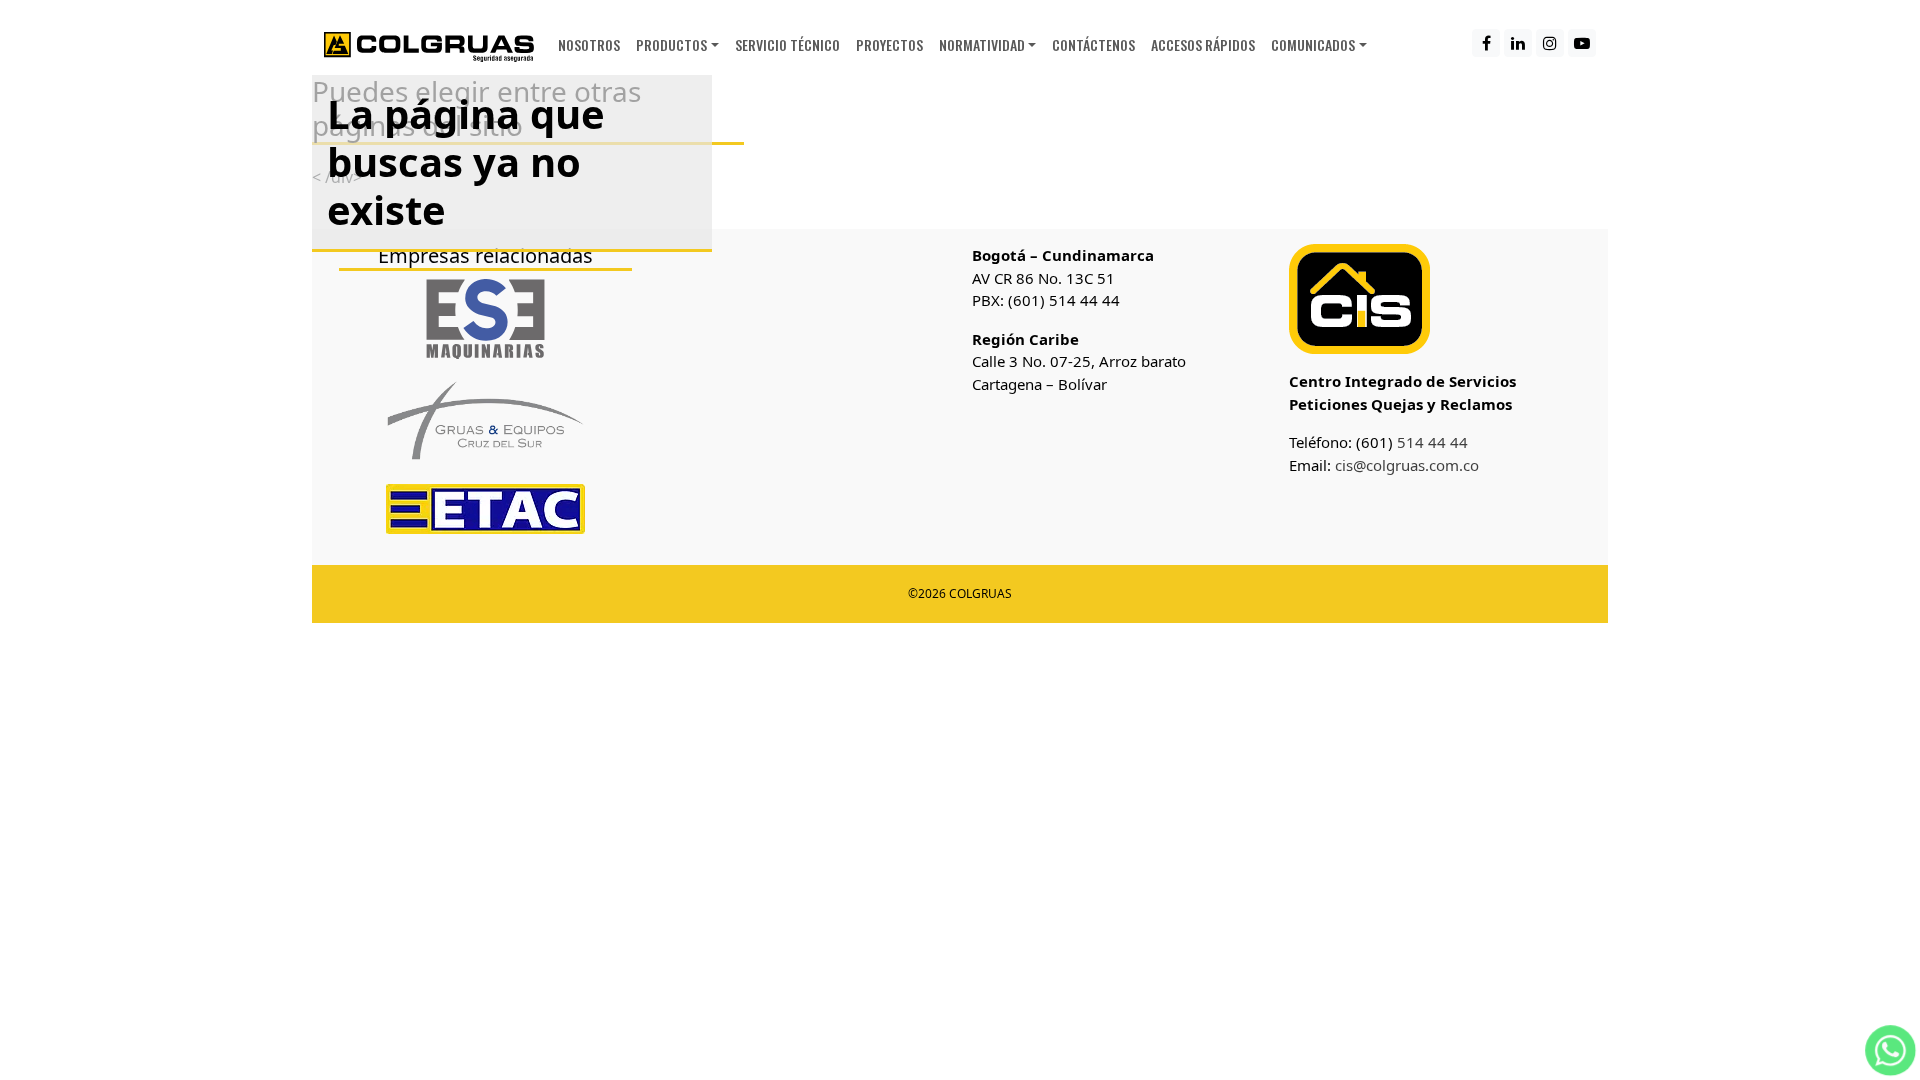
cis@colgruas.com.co (1407, 465)
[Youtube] (1582, 43)
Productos (671, 44)
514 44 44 (1430, 442)
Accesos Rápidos (1203, 44)
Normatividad (982, 44)
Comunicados (1313, 44)
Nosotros (589, 44)
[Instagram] (1550, 43)
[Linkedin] (1518, 43)
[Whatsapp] (1890, 1048)
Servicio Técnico (787, 44)
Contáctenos (1093, 44)
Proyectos (889, 44)
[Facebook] (1486, 43)
